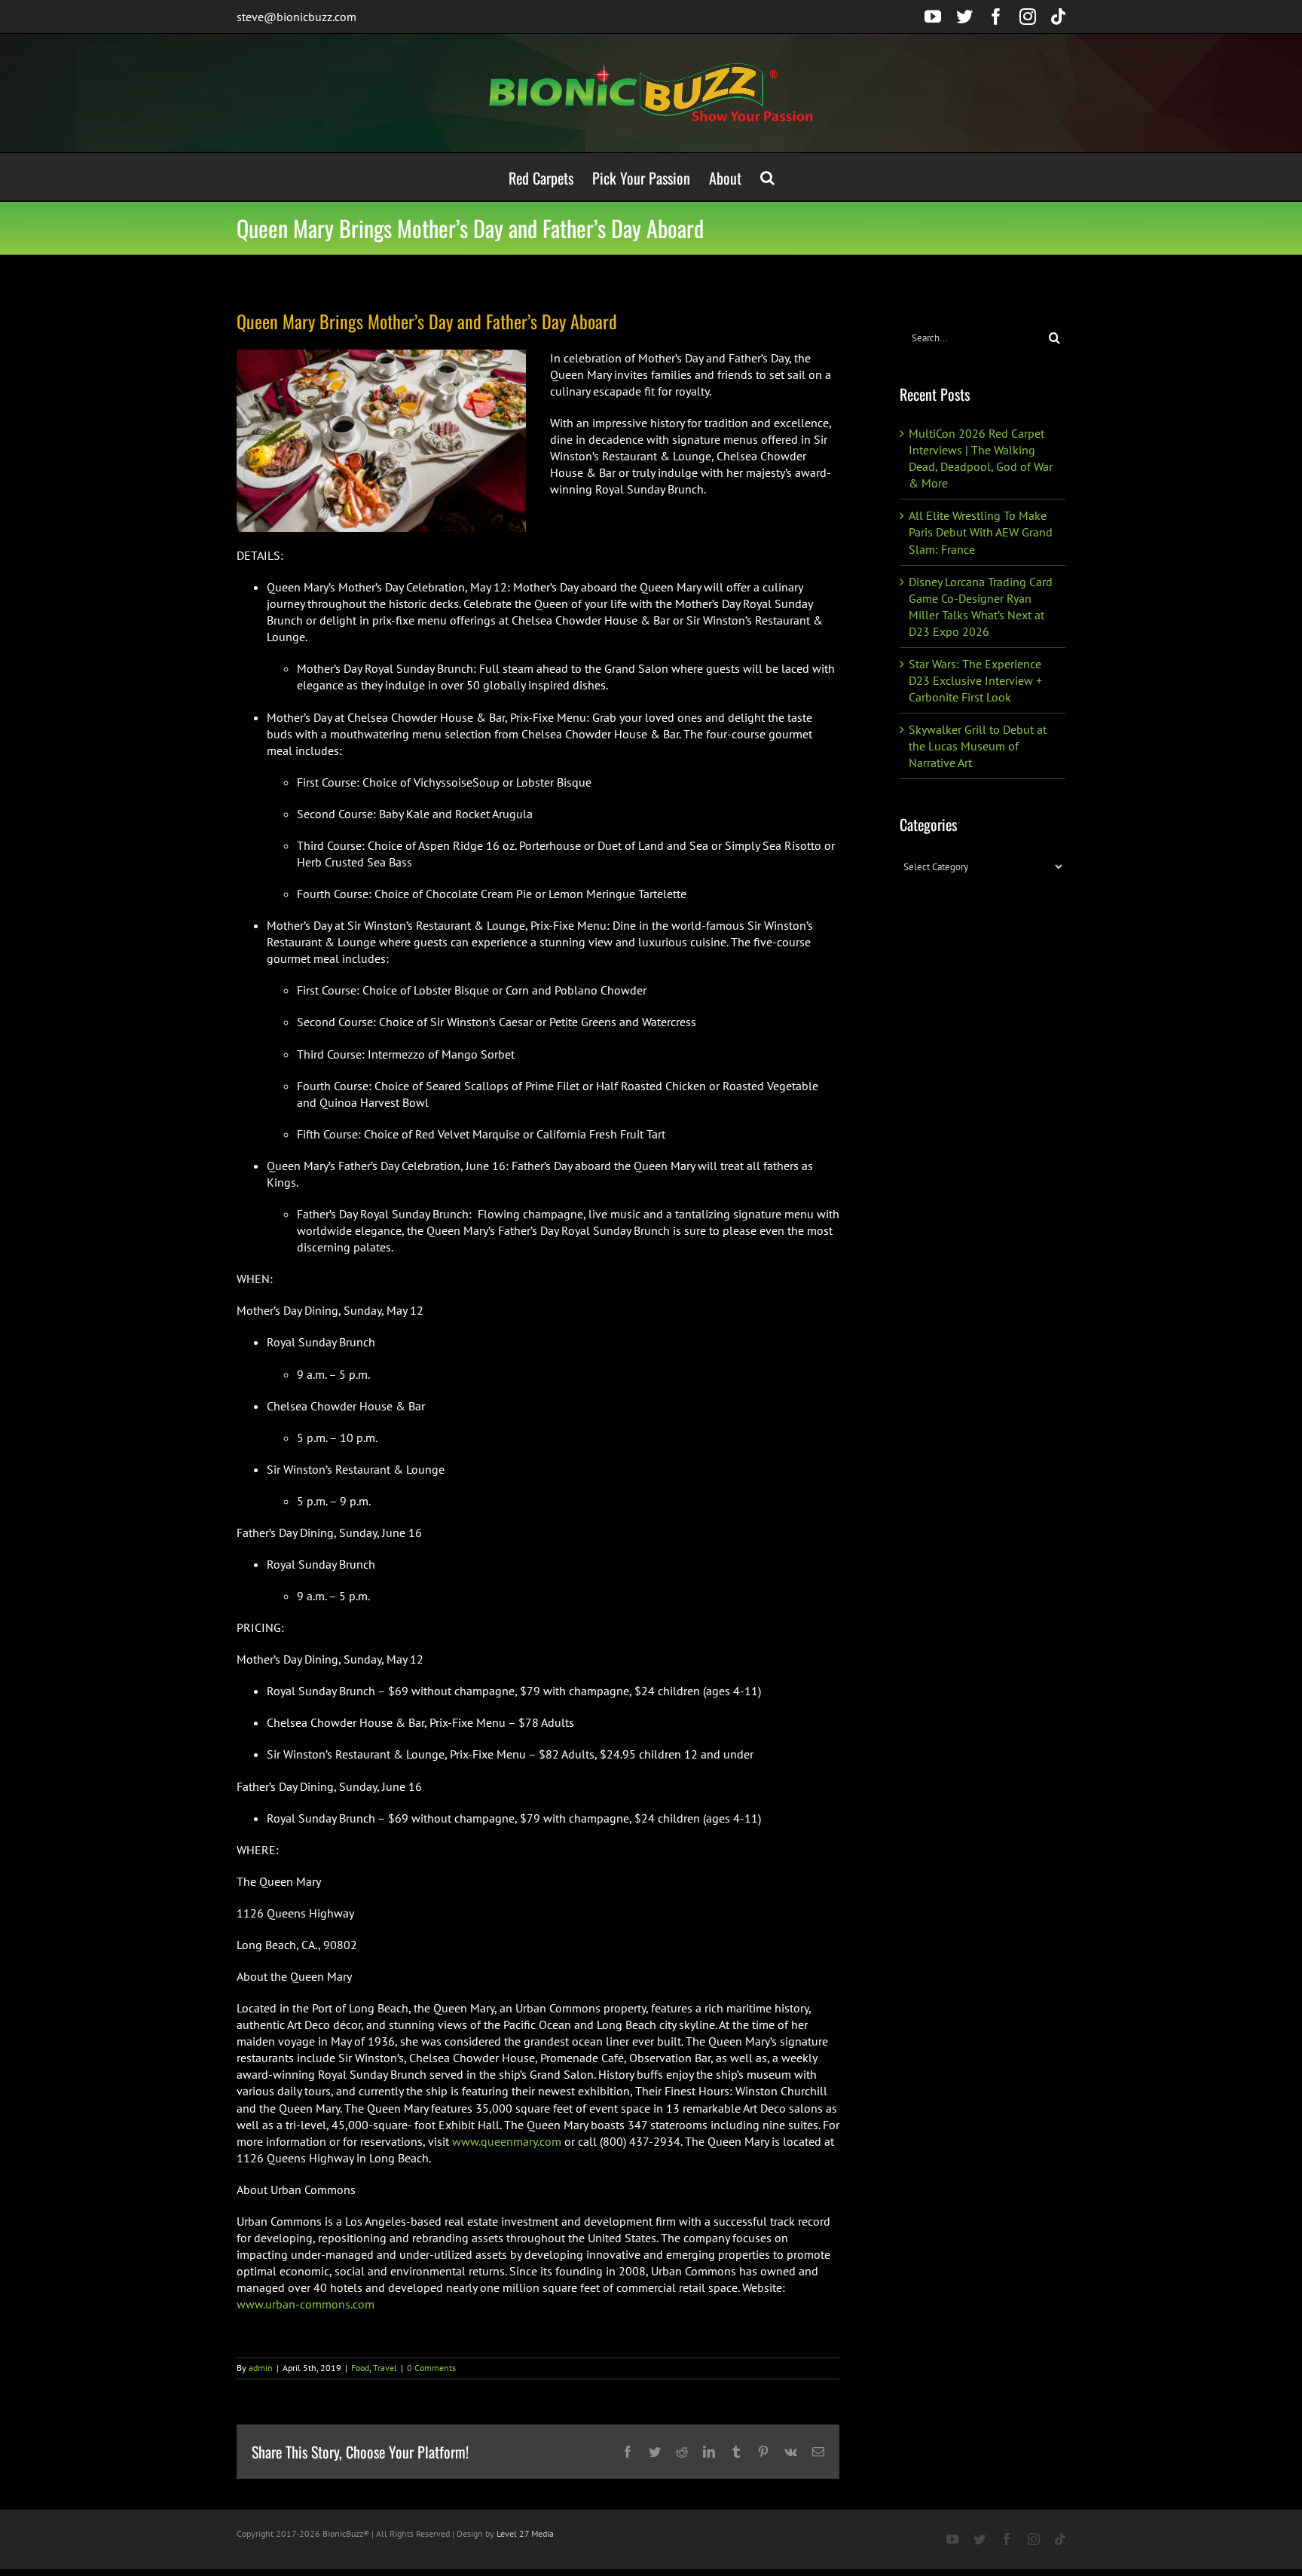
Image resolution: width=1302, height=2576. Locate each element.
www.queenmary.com (505, 2141)
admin (261, 2368)
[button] (767, 177)
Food (360, 2368)
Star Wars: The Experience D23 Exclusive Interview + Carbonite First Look (975, 680)
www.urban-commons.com (306, 2304)
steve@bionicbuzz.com (296, 17)
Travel (385, 2368)
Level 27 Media (525, 2533)
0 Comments (431, 2368)
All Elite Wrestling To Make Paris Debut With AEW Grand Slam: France (981, 532)
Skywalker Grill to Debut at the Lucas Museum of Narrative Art (978, 746)
